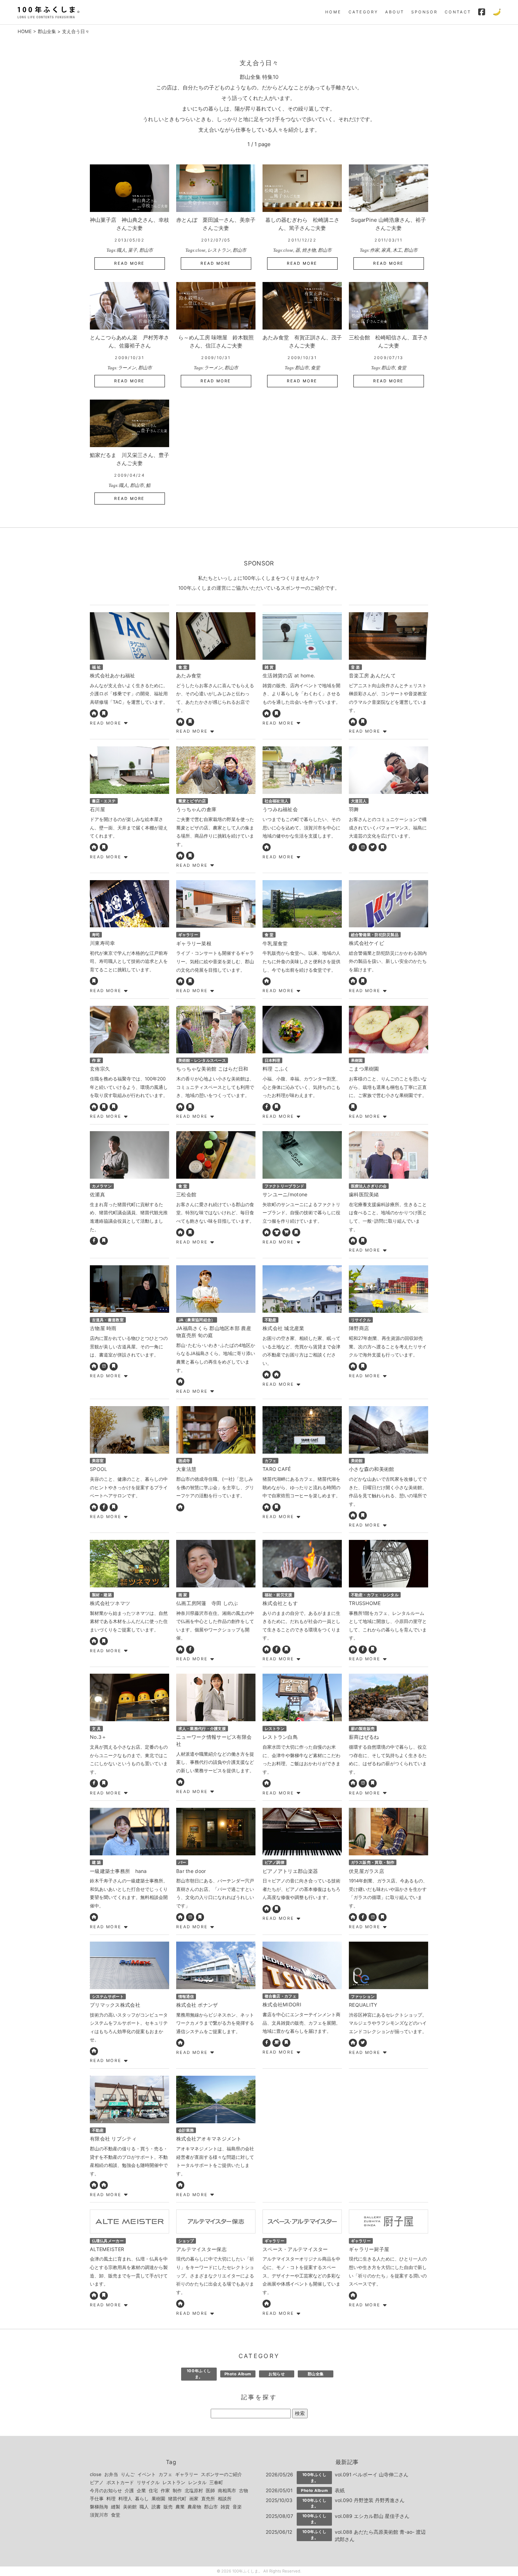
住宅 (153, 2490)
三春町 (216, 2482)
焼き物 (309, 250)
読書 (156, 2507)
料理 (111, 2499)
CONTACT (458, 12)
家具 (386, 250)
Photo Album (238, 2374)
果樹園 (158, 2499)
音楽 (237, 2507)
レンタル (197, 2482)
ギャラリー (187, 2474)
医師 (210, 2490)
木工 (397, 250)
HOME (333, 12)
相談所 (225, 2499)
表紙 (340, 2490)
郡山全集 (47, 31)
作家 (375, 250)
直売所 (208, 2499)
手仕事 (97, 2499)
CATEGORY (363, 12)
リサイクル (148, 2482)
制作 (177, 2490)
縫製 (116, 2507)
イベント (147, 2474)
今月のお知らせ (106, 2490)
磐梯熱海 (99, 2507)
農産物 (194, 2507)
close (201, 250)
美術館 (130, 2507)
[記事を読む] (130, 264)
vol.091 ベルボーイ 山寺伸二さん (372, 2474)
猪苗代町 (177, 2499)
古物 (243, 2490)
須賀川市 (99, 2515)
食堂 (315, 368)
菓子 (132, 250)
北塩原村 (194, 2490)
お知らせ (277, 2374)
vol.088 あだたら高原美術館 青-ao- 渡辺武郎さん (380, 2536)
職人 (121, 250)
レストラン (219, 250)
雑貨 (225, 2507)
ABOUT (395, 12)
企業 (141, 2490)
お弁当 (111, 2474)
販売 (168, 2507)
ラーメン (127, 368)
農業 (180, 2507)
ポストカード (120, 2482)
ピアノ (97, 2482)
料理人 (125, 2499)
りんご (128, 2474)
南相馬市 (227, 2490)
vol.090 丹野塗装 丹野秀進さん (370, 2500)
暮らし (142, 2499)
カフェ (165, 2474)
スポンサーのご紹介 (221, 2474)
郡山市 (146, 250)
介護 (129, 2490)
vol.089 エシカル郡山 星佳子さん (372, 2516)
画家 (194, 2499)
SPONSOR (424, 12)
